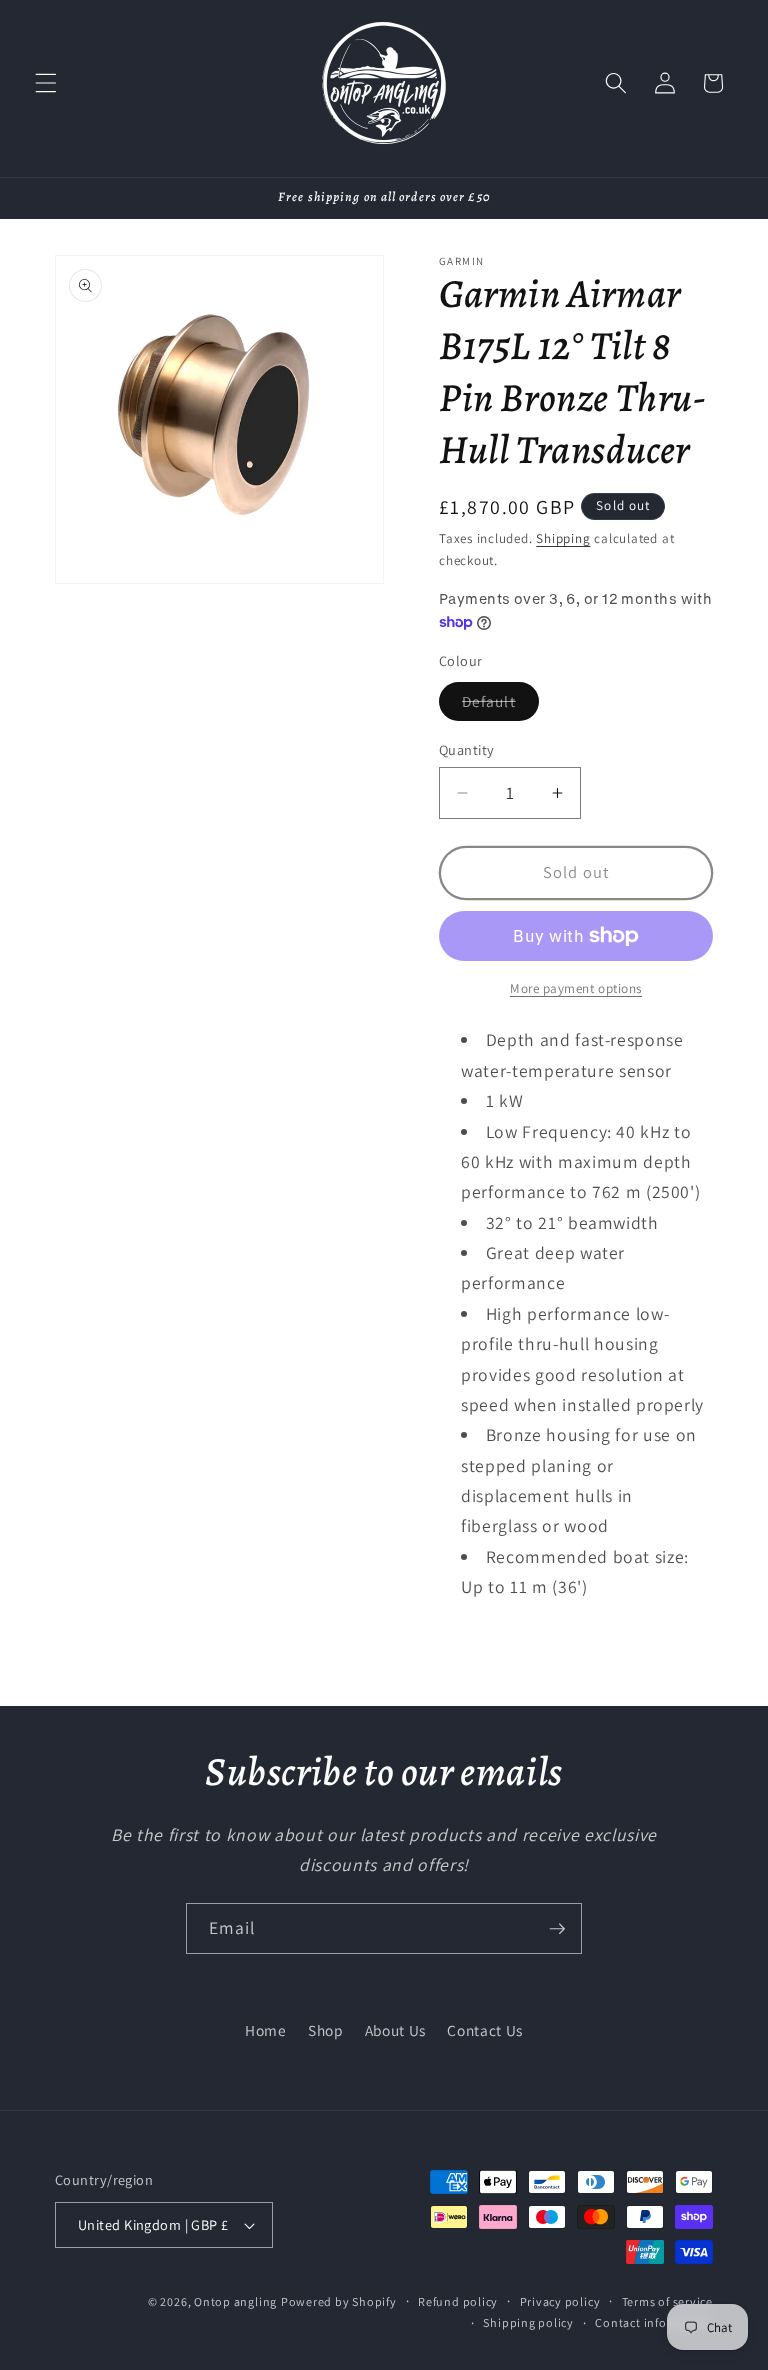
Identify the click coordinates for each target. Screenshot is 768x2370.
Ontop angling (235, 2301)
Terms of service (667, 2301)
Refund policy (458, 2301)
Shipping (563, 538)
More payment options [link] (576, 988)
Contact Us (485, 2030)
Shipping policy (528, 2322)
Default (500, 705)
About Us (395, 2030)
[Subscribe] (557, 1929)
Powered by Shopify (339, 2301)
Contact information (654, 2322)
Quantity (467, 749)
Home (266, 2030)
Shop (326, 2030)
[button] (46, 83)
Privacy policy (560, 2301)
